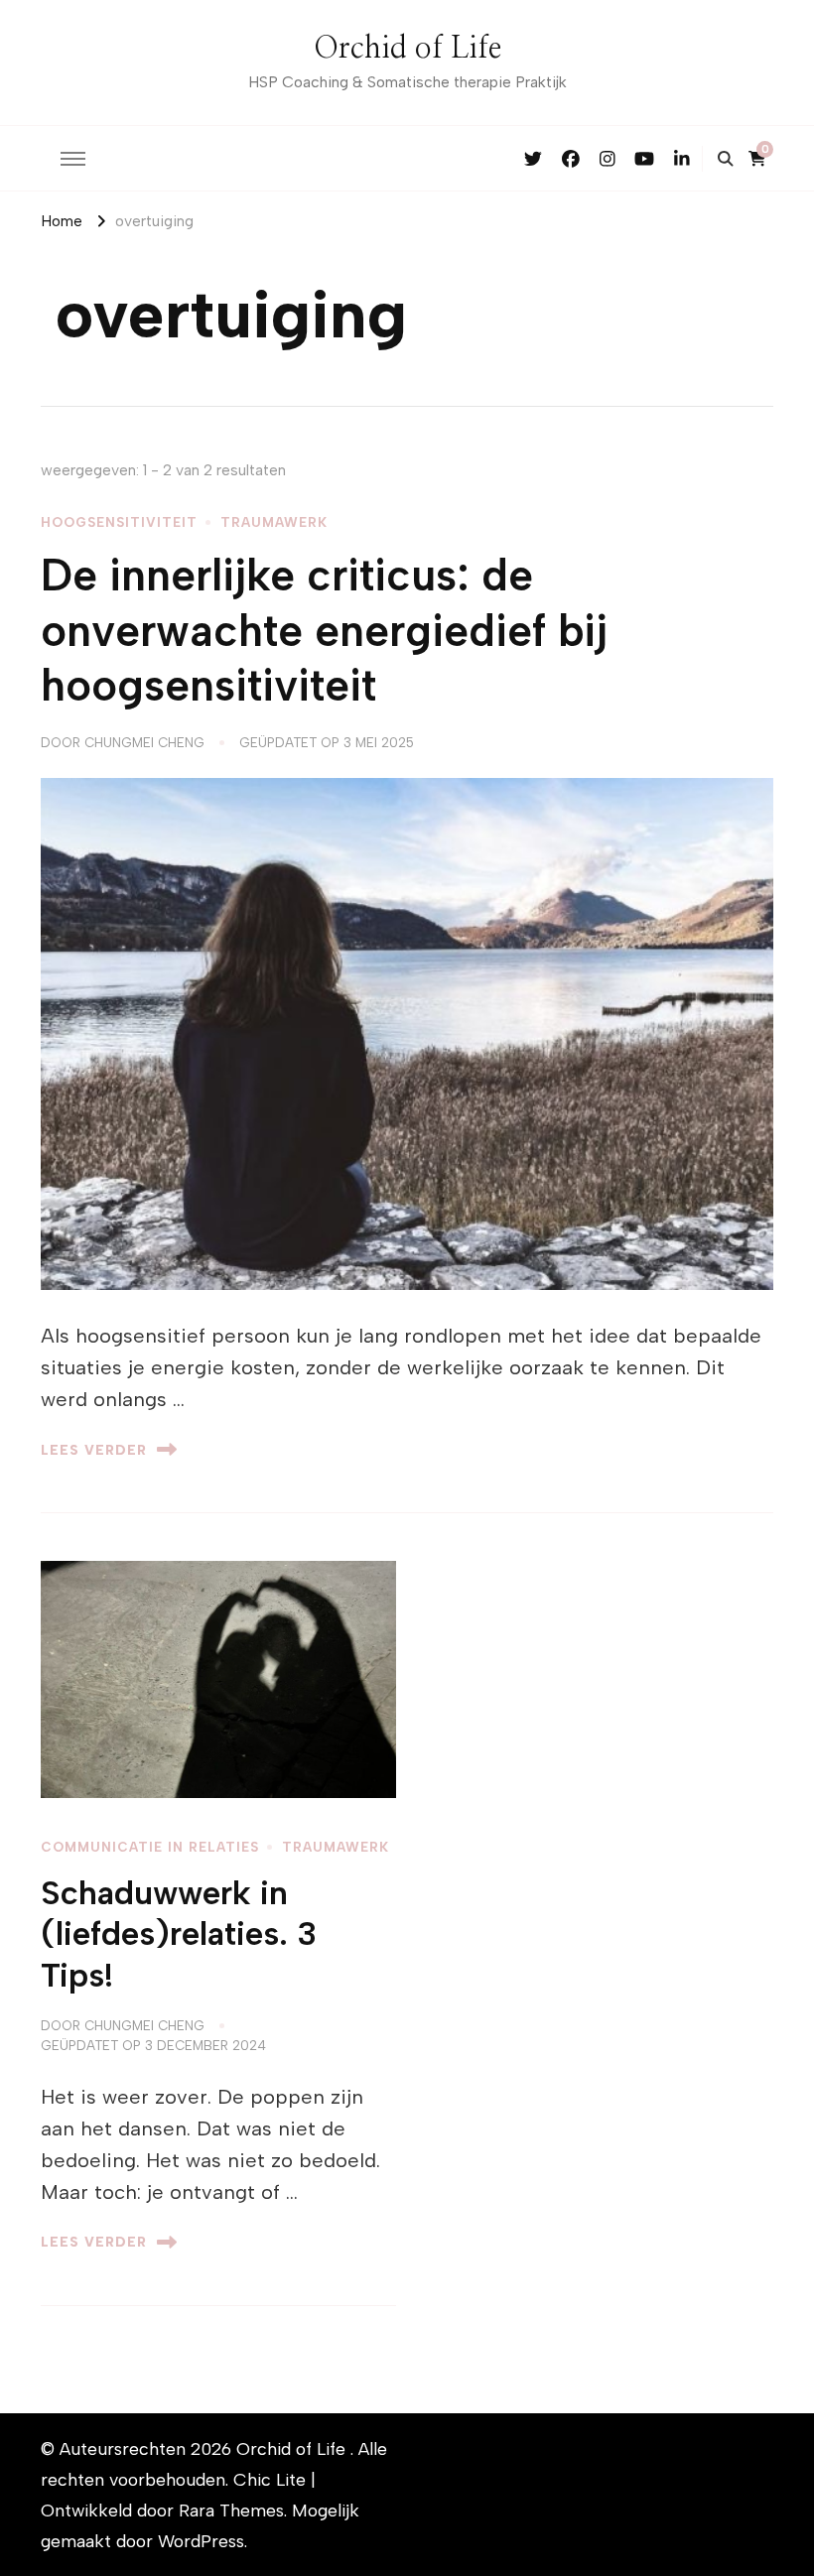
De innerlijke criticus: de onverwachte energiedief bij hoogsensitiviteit (324, 630)
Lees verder (94, 1450)
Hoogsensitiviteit (119, 522)
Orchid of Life (407, 49)
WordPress (201, 2541)
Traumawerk (274, 522)
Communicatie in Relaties (150, 1847)
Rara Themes (231, 2510)
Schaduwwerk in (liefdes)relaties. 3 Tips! (179, 1934)
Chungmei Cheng (144, 742)
